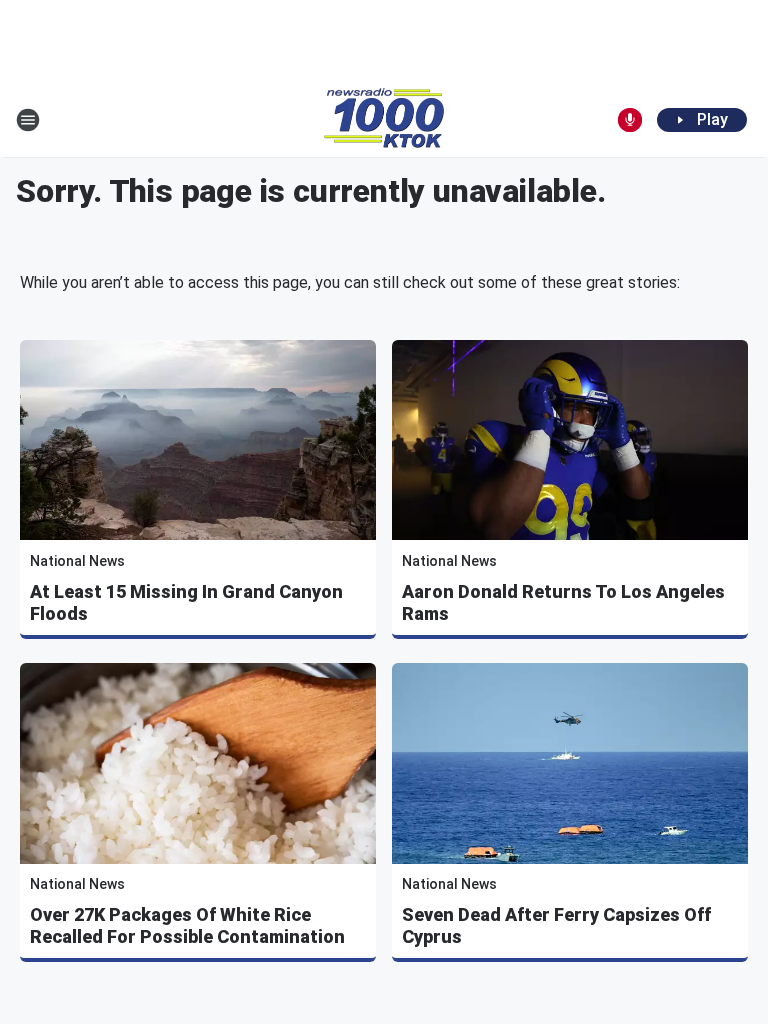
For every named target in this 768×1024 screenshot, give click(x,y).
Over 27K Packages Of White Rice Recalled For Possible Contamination (187, 925)
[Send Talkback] (630, 120)
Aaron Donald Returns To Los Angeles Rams (563, 602)
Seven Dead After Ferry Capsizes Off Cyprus (556, 925)
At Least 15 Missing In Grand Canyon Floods (186, 602)
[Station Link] (384, 120)
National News (77, 561)
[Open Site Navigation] (28, 120)
